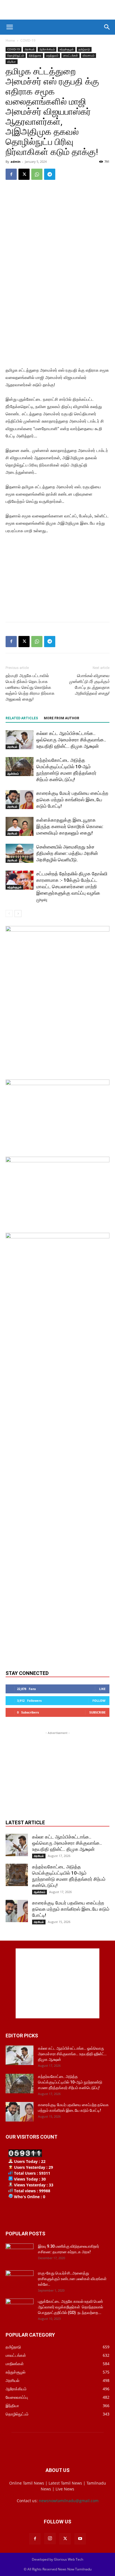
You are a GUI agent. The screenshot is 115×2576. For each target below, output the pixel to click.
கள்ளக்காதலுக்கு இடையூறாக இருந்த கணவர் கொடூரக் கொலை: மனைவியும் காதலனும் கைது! (70, 826)
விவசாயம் (88, 55)
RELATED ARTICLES (22, 718)
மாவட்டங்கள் (70, 55)
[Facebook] (11, 174)
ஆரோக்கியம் (47, 49)
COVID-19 (28, 40)
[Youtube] (80, 2539)
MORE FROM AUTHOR (62, 718)
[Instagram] (50, 2539)
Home (10, 40)
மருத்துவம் (52, 55)
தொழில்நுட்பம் (16, 55)
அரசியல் (30, 49)
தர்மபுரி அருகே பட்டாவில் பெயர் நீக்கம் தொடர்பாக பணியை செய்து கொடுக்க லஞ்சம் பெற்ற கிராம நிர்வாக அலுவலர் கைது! (30, 687)
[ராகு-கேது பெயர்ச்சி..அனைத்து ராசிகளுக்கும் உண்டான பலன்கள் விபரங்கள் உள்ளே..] (20, 2280)
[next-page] (18, 914)
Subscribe (97, 1712)
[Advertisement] (57, 10)
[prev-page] (9, 914)
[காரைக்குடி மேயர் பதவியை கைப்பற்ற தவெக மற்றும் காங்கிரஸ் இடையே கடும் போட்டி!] (20, 800)
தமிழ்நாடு (84, 49)
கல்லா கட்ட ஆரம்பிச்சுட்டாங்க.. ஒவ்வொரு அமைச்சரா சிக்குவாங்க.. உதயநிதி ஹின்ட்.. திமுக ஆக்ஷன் (71, 740)
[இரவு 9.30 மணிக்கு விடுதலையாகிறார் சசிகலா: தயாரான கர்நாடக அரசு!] (20, 2253)
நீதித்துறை (35, 55)
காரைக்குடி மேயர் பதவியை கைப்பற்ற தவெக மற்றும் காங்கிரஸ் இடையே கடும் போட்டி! (72, 800)
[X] (24, 174)
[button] (9, 27)
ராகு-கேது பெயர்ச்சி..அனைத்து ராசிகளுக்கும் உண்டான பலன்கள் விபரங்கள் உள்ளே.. (72, 2279)
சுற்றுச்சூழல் (67, 49)
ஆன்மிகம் (13, 774)
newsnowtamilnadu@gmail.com (69, 2501)
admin (15, 162)
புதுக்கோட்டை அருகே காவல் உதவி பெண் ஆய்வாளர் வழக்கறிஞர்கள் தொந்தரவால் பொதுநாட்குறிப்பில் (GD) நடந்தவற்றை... (71, 2307)
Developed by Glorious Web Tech (57, 2559)
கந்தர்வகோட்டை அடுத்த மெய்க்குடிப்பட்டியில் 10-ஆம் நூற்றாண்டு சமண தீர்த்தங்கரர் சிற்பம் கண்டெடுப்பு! (70, 2082)
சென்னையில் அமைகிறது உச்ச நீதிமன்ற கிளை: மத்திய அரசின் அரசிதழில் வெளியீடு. (67, 853)
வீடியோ (12, 62)
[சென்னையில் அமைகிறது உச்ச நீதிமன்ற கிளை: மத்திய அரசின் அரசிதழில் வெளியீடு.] (20, 853)
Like (102, 1689)
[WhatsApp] (37, 174)
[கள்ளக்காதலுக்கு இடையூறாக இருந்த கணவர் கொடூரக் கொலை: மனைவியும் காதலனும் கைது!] (20, 827)
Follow (99, 1701)
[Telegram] (50, 174)
